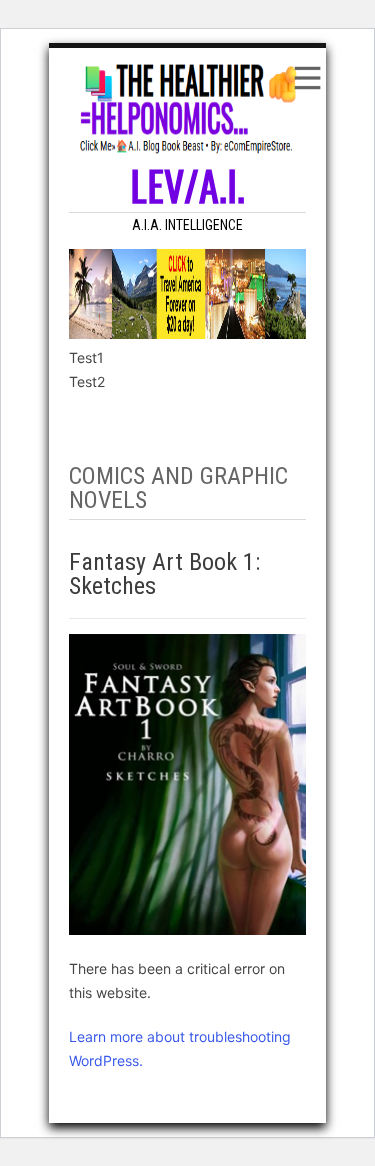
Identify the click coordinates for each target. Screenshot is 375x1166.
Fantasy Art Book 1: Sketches (164, 574)
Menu (306, 78)
